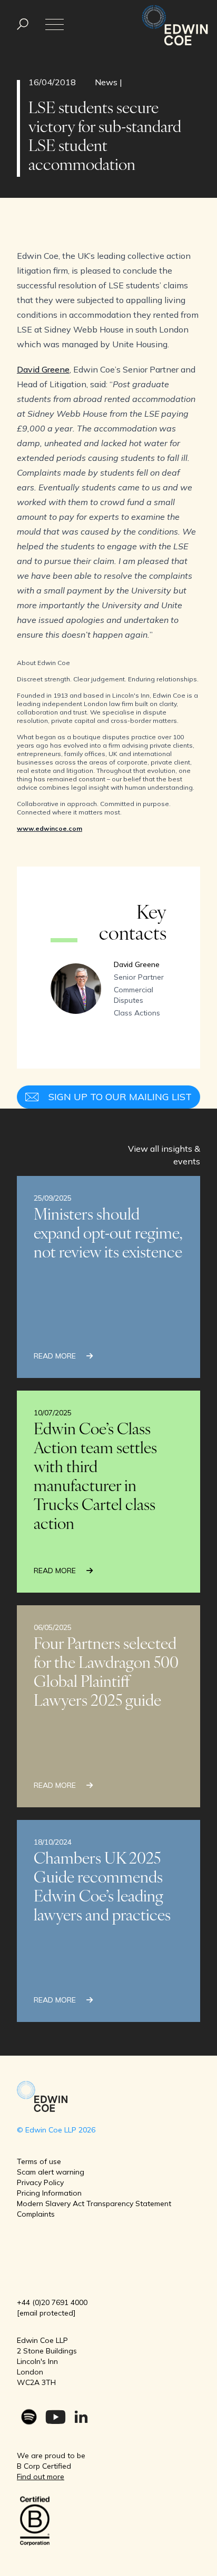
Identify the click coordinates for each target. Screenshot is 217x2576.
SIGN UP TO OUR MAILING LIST (120, 1097)
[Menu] (23, 24)
